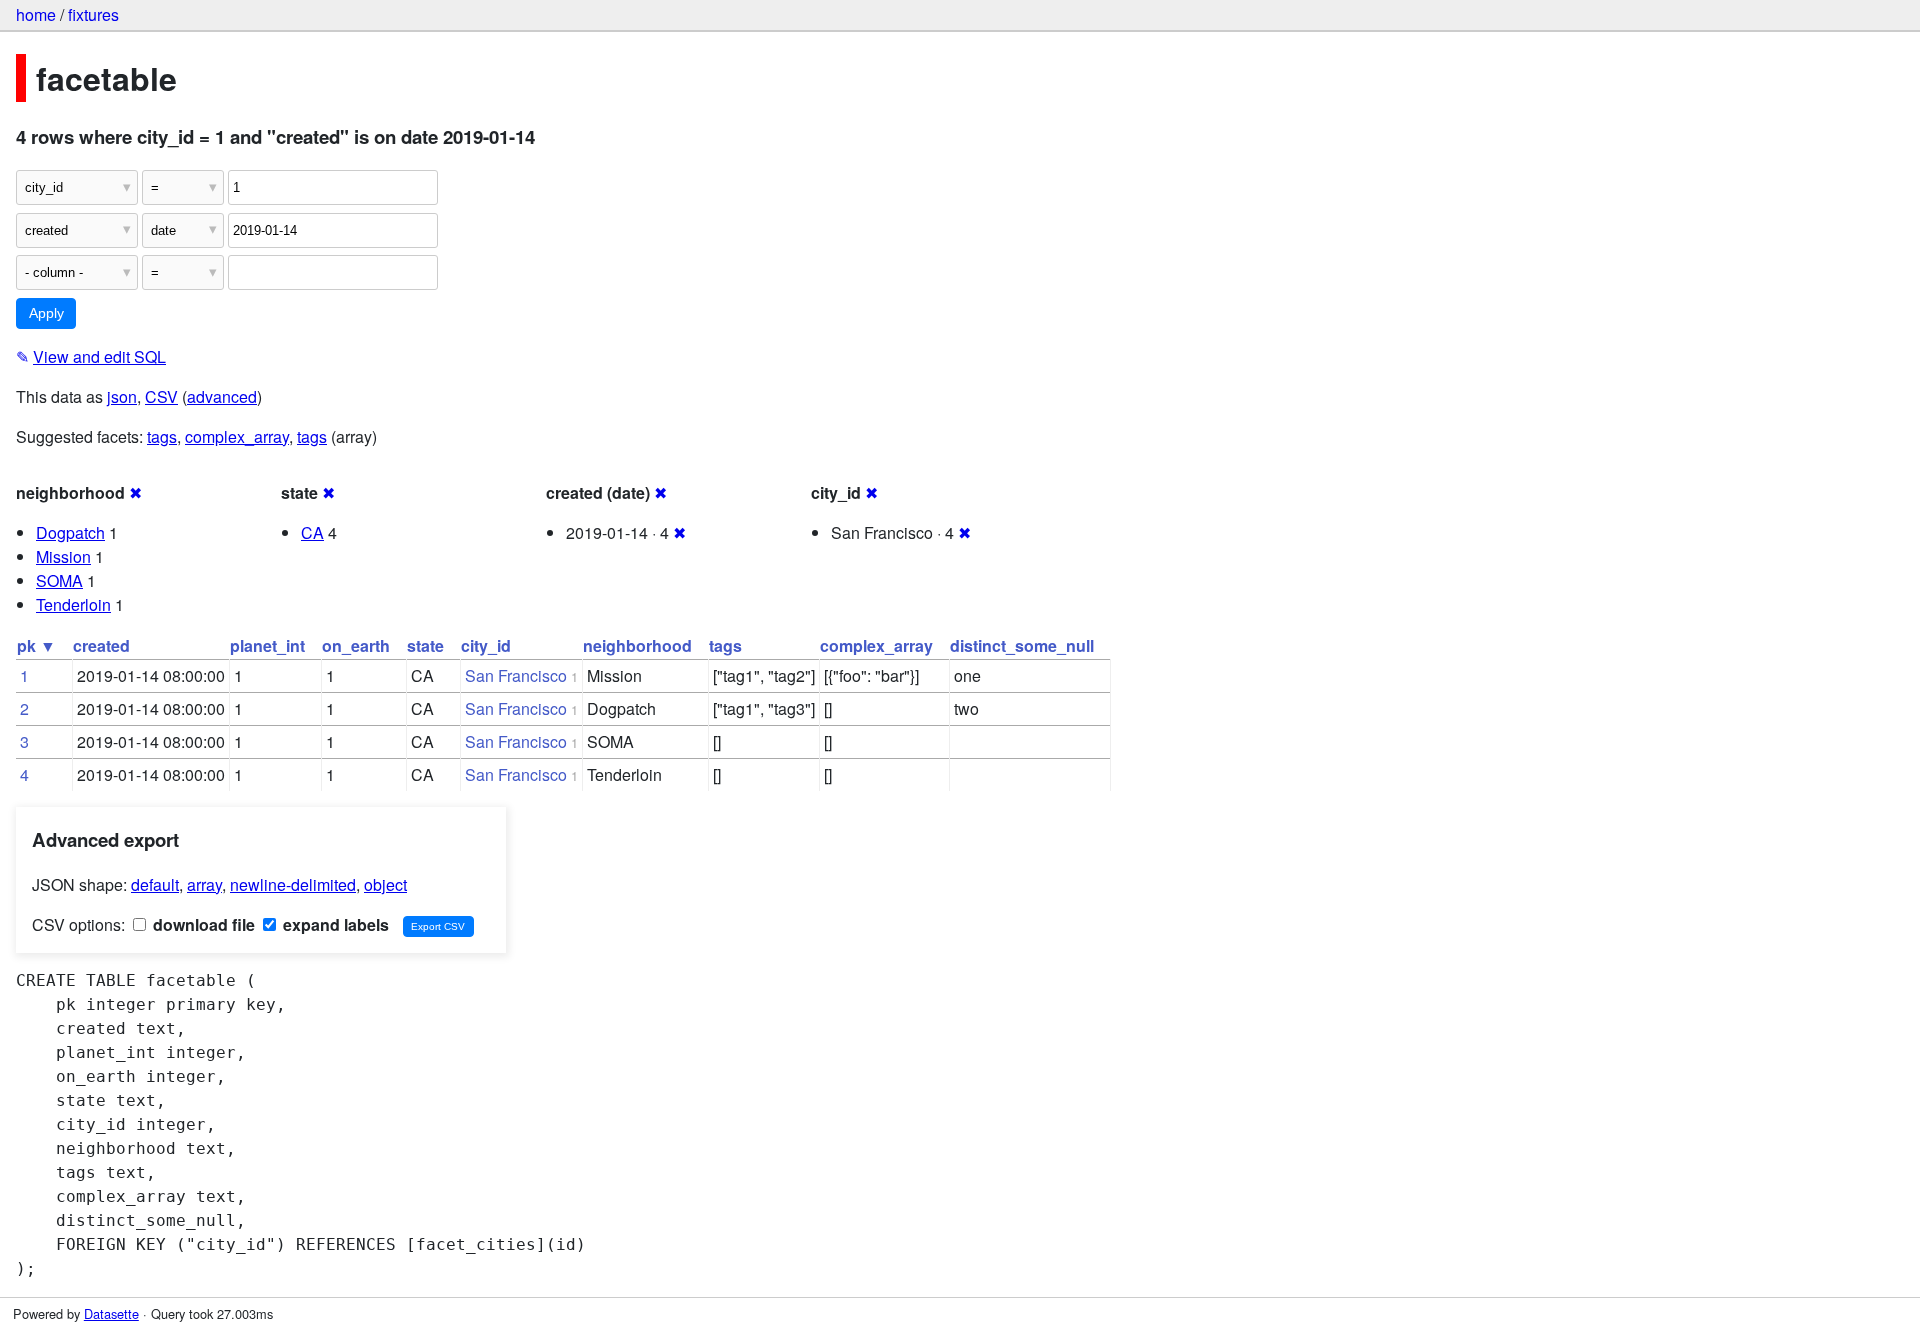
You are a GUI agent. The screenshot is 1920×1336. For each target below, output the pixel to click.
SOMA (59, 580)
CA (312, 532)
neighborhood (637, 645)
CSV (161, 396)
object (385, 884)
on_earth (356, 645)
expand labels (334, 924)
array (204, 884)
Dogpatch (70, 532)
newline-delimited (293, 884)
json (122, 396)
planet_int (267, 645)
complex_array (237, 436)
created (101, 645)
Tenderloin (73, 604)
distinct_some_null (1022, 645)
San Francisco (516, 675)
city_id (486, 645)
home (36, 14)
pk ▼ (36, 645)
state (425, 645)
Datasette (111, 1313)
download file (202, 924)
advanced (222, 396)
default (155, 884)
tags (162, 436)
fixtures (93, 14)
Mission (63, 556)
